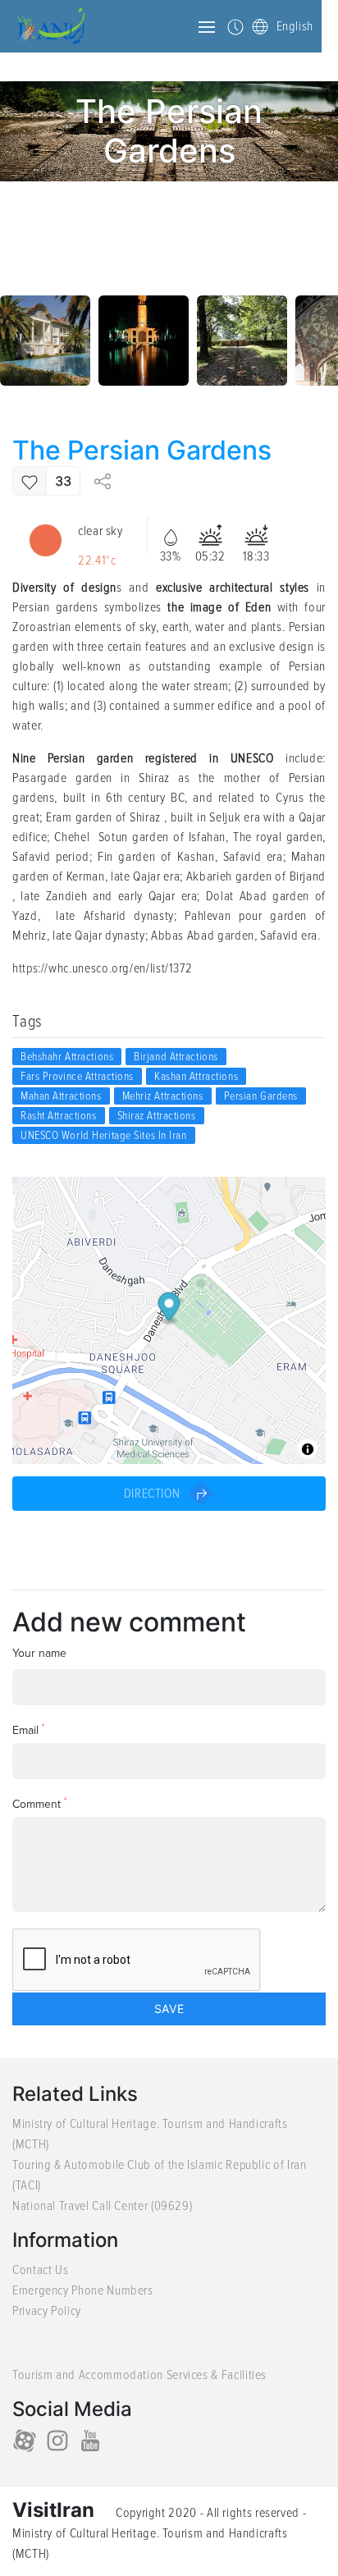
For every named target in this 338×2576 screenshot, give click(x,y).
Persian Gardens (261, 1096)
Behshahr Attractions (67, 1057)
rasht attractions (59, 1116)
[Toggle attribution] (308, 1449)
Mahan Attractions (61, 1096)
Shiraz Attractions (157, 1116)
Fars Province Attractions (77, 1076)
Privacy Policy (47, 2311)
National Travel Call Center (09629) (102, 2206)
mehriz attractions (163, 1096)
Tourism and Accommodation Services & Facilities (139, 2375)
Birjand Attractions (176, 1057)
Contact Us (40, 2270)
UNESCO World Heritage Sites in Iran (104, 1135)
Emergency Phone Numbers (83, 2290)
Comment (40, 1803)
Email (29, 1730)
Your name (39, 1653)
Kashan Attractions (196, 1076)
